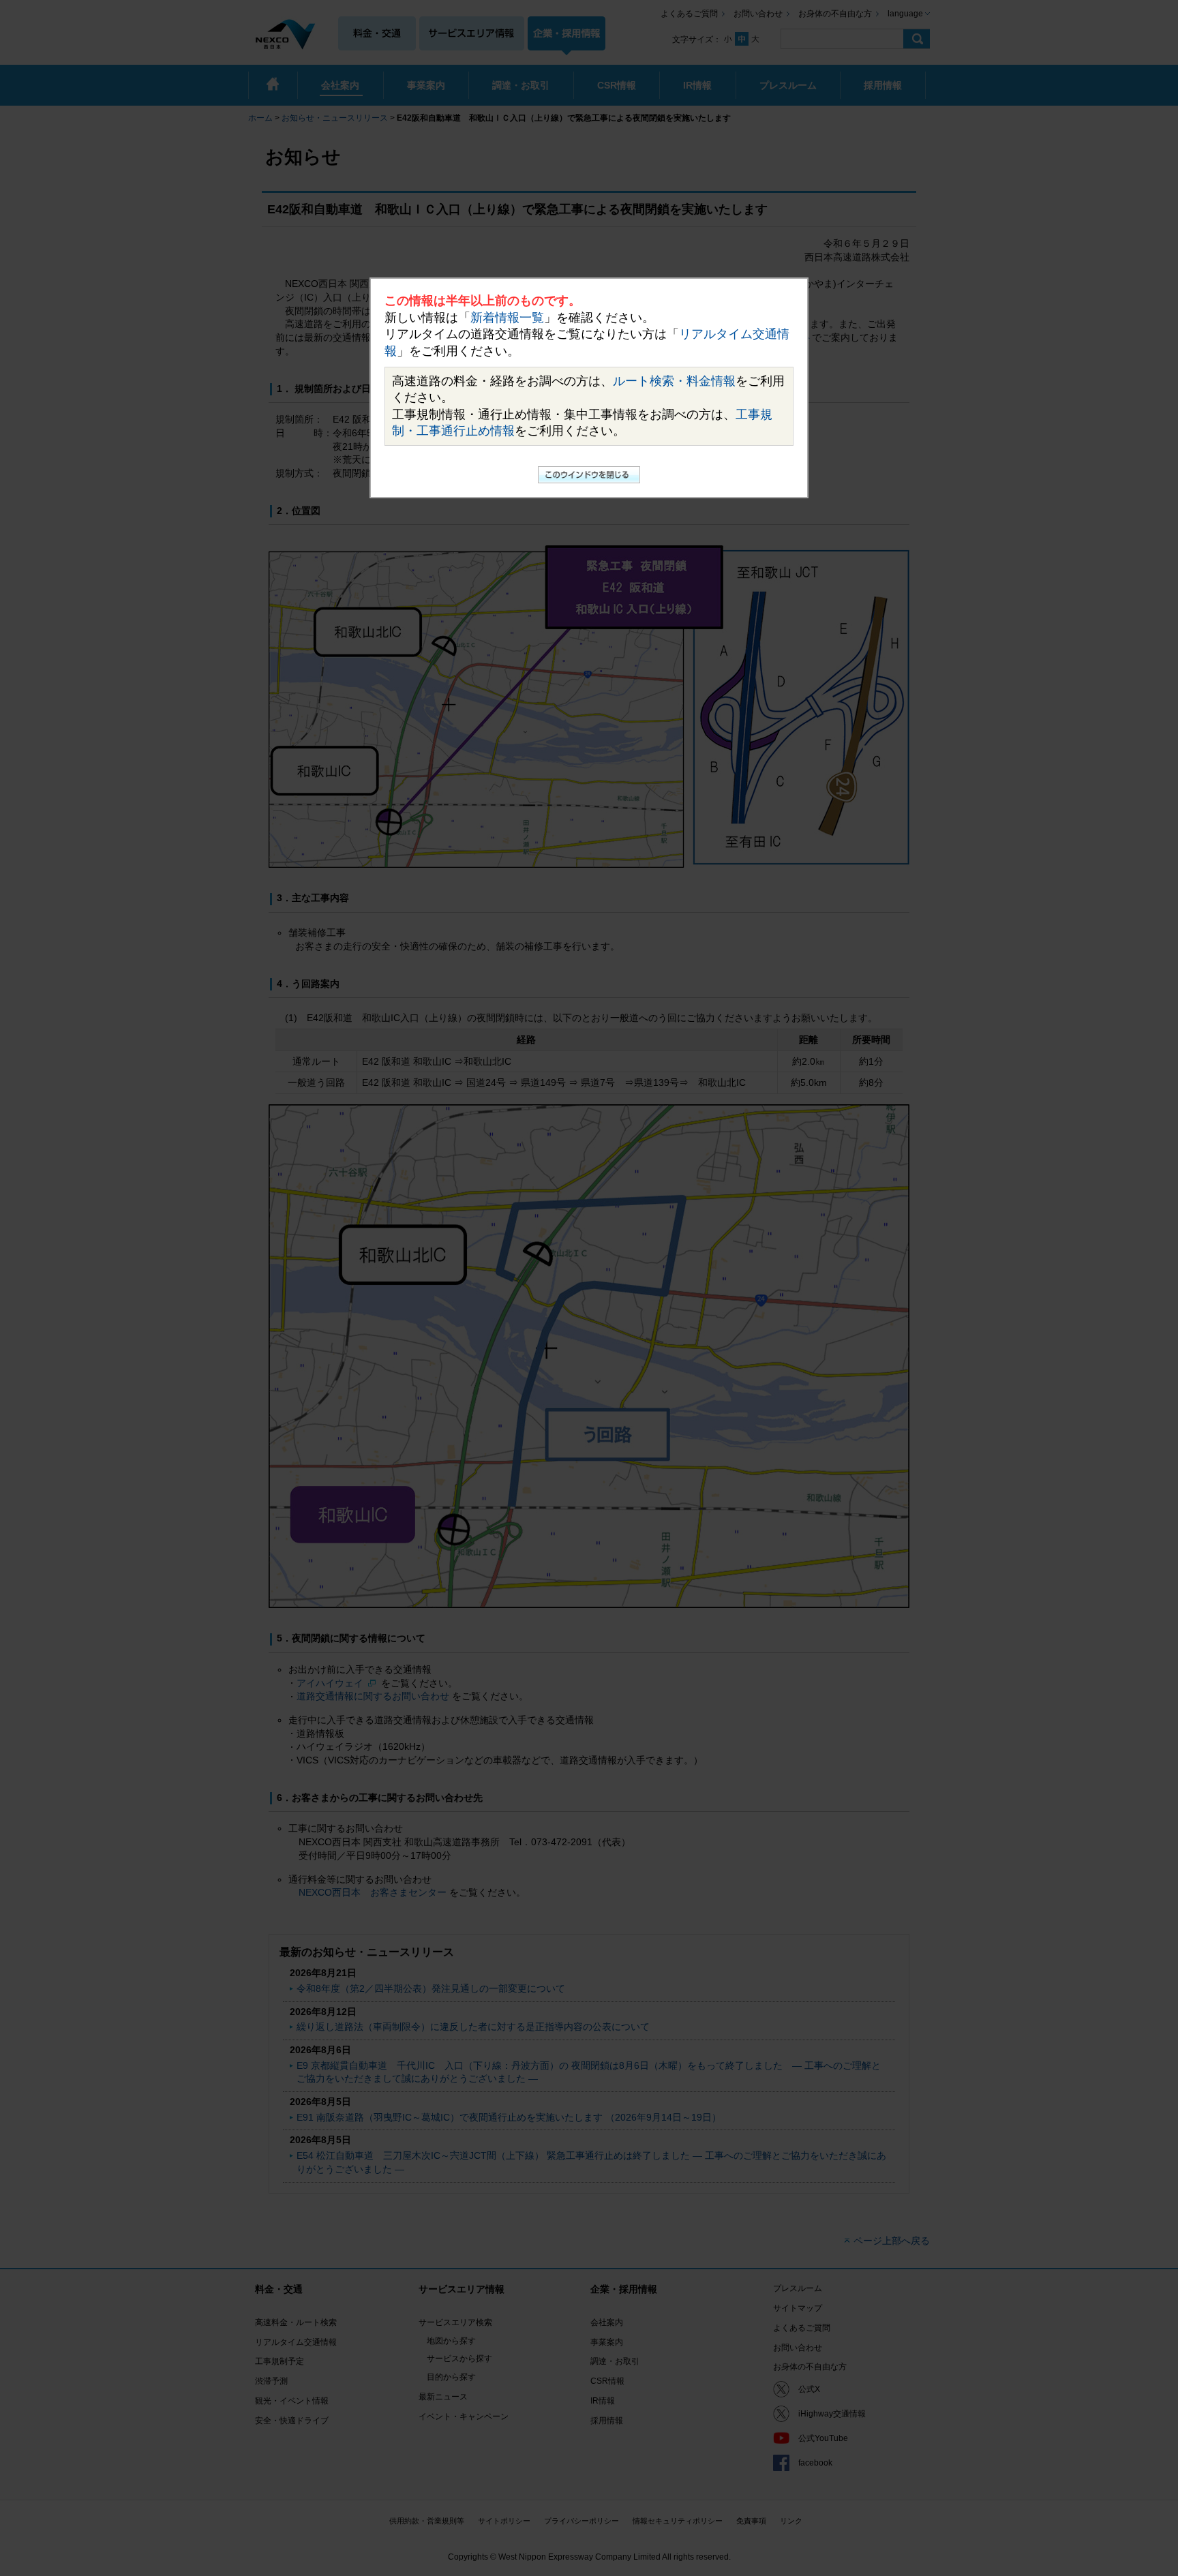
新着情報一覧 (507, 318)
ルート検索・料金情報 (674, 381)
